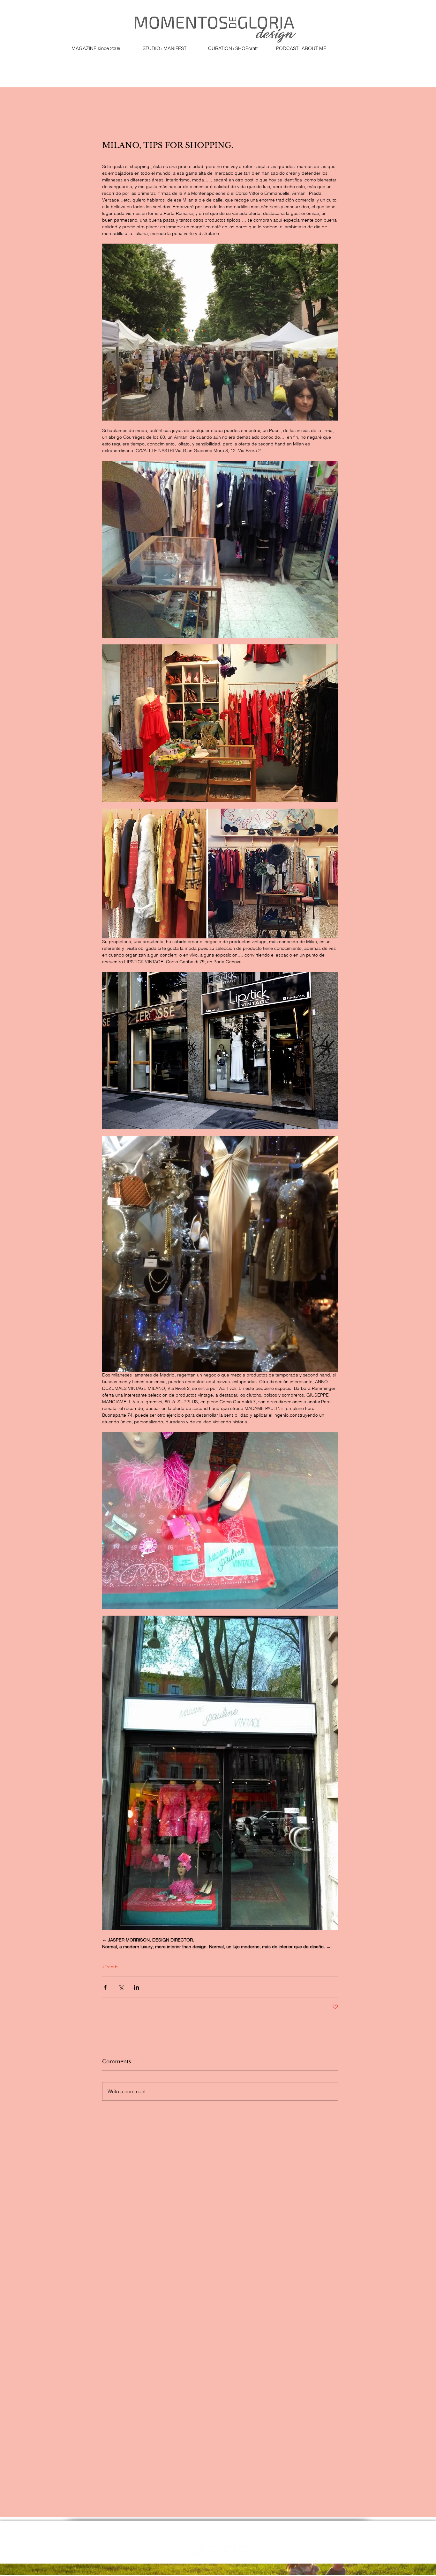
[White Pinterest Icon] (218, 2551)
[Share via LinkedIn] (136, 1987)
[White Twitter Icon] (230, 2551)
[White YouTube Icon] (242, 2551)
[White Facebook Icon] (193, 2551)
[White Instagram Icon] (205, 2551)
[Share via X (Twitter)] (121, 1987)
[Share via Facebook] (105, 1987)
